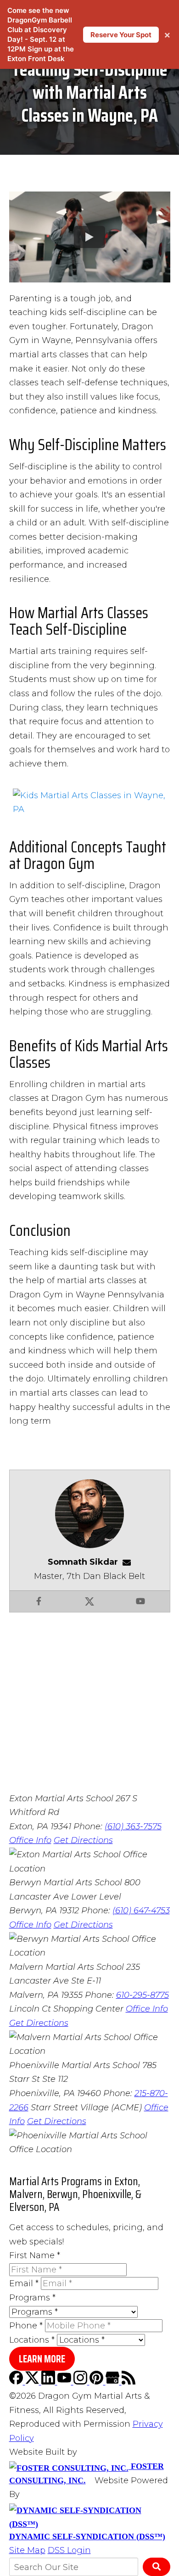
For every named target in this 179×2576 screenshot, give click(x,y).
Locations (32, 2340)
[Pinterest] (98, 2382)
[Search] (157, 2567)
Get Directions (83, 1840)
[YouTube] (65, 2382)
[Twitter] (33, 2382)
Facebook (39, 1601)
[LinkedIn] (49, 2382)
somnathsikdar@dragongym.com (129, 1562)
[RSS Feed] (129, 2382)
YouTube (140, 1601)
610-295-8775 (143, 1995)
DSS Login (69, 2550)
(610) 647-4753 (141, 1911)
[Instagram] (81, 2382)
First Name (35, 2255)
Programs (32, 2298)
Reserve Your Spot (121, 35)
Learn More (42, 2359)
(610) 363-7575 (133, 1826)
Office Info (30, 1840)
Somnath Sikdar (83, 1562)
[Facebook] (17, 2382)
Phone (26, 2326)
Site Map (27, 2550)
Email (24, 2283)
